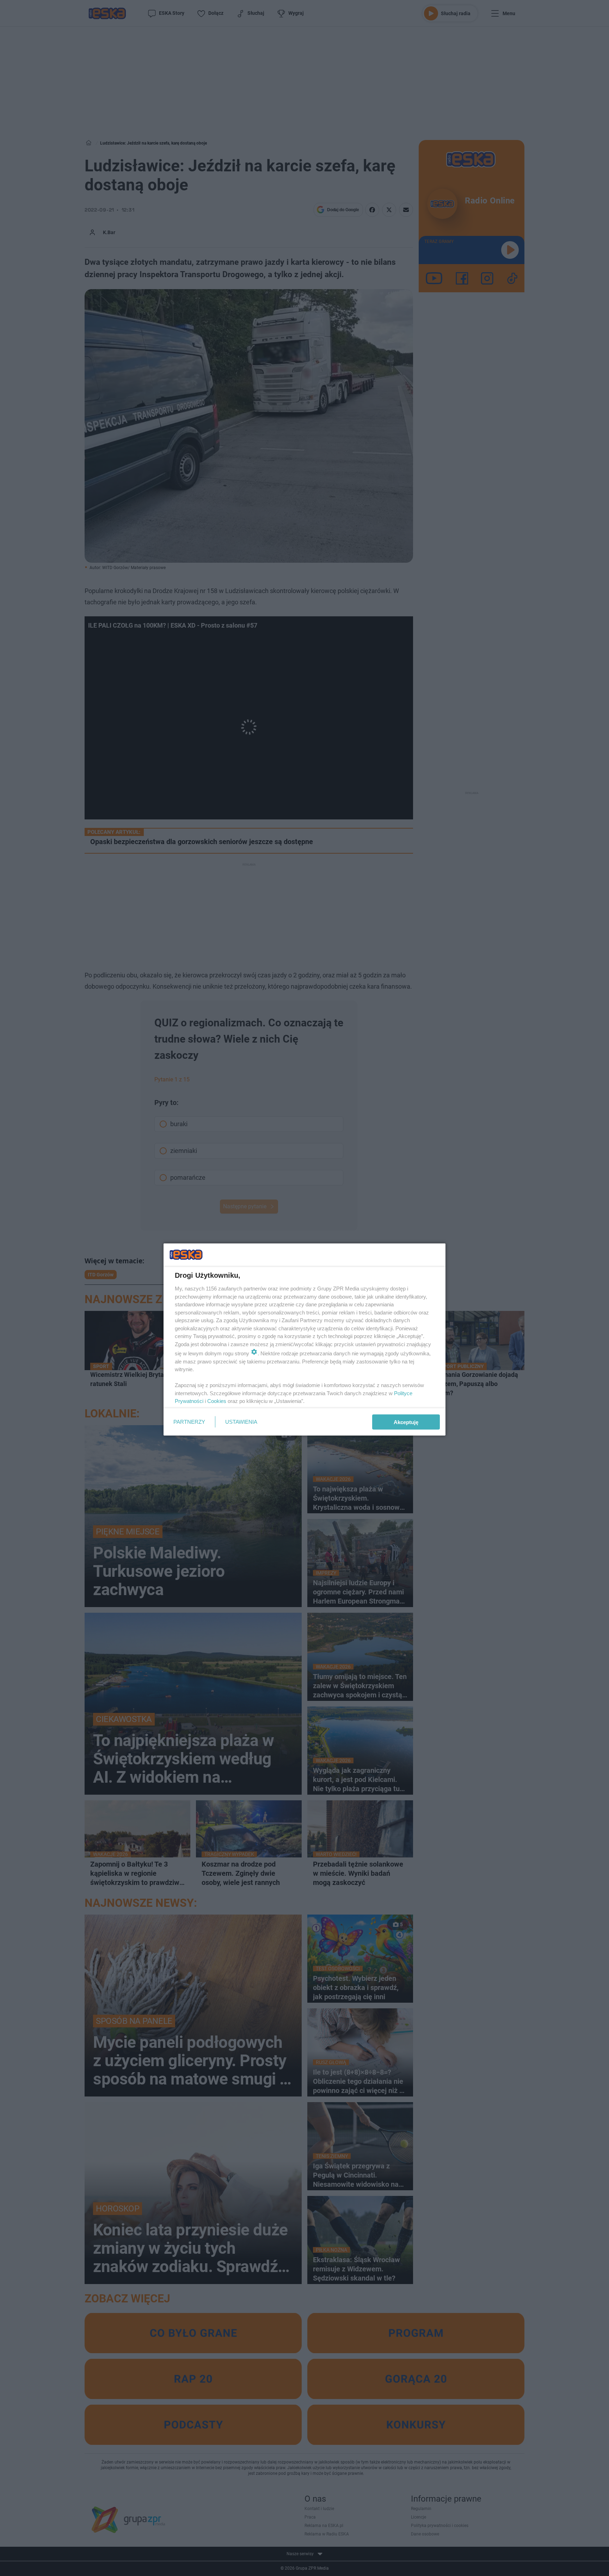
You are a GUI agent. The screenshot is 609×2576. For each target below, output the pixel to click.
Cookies (217, 1401)
